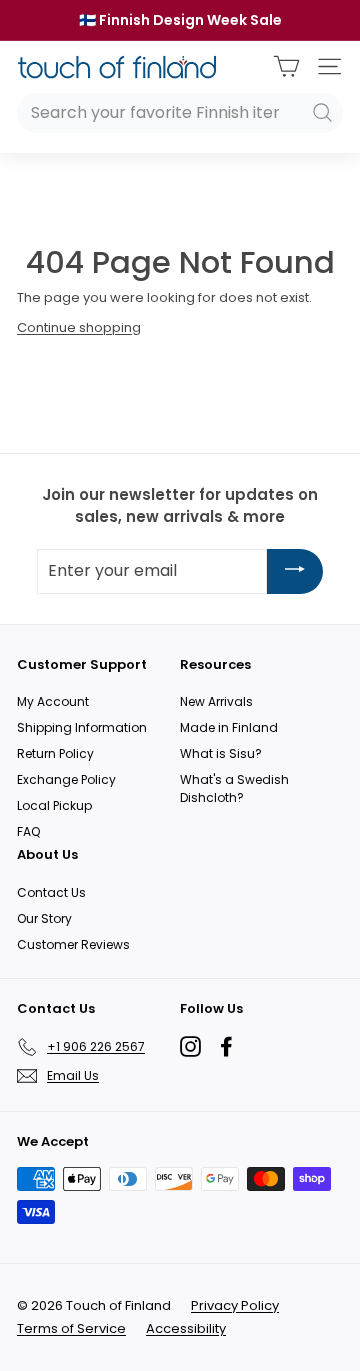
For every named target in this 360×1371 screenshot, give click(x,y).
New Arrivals (216, 701)
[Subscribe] (295, 571)
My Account (53, 701)
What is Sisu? (221, 753)
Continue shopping (79, 327)
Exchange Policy (66, 779)
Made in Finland (229, 727)
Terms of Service (71, 1328)
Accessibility (186, 1328)
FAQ (28, 831)
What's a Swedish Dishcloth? (234, 788)
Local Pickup (54, 805)
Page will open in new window (190, 1046)
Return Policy (55, 753)
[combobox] (180, 113)
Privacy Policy (235, 1305)
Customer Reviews (73, 944)
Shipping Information (82, 727)
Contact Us (51, 892)
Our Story (44, 918)
